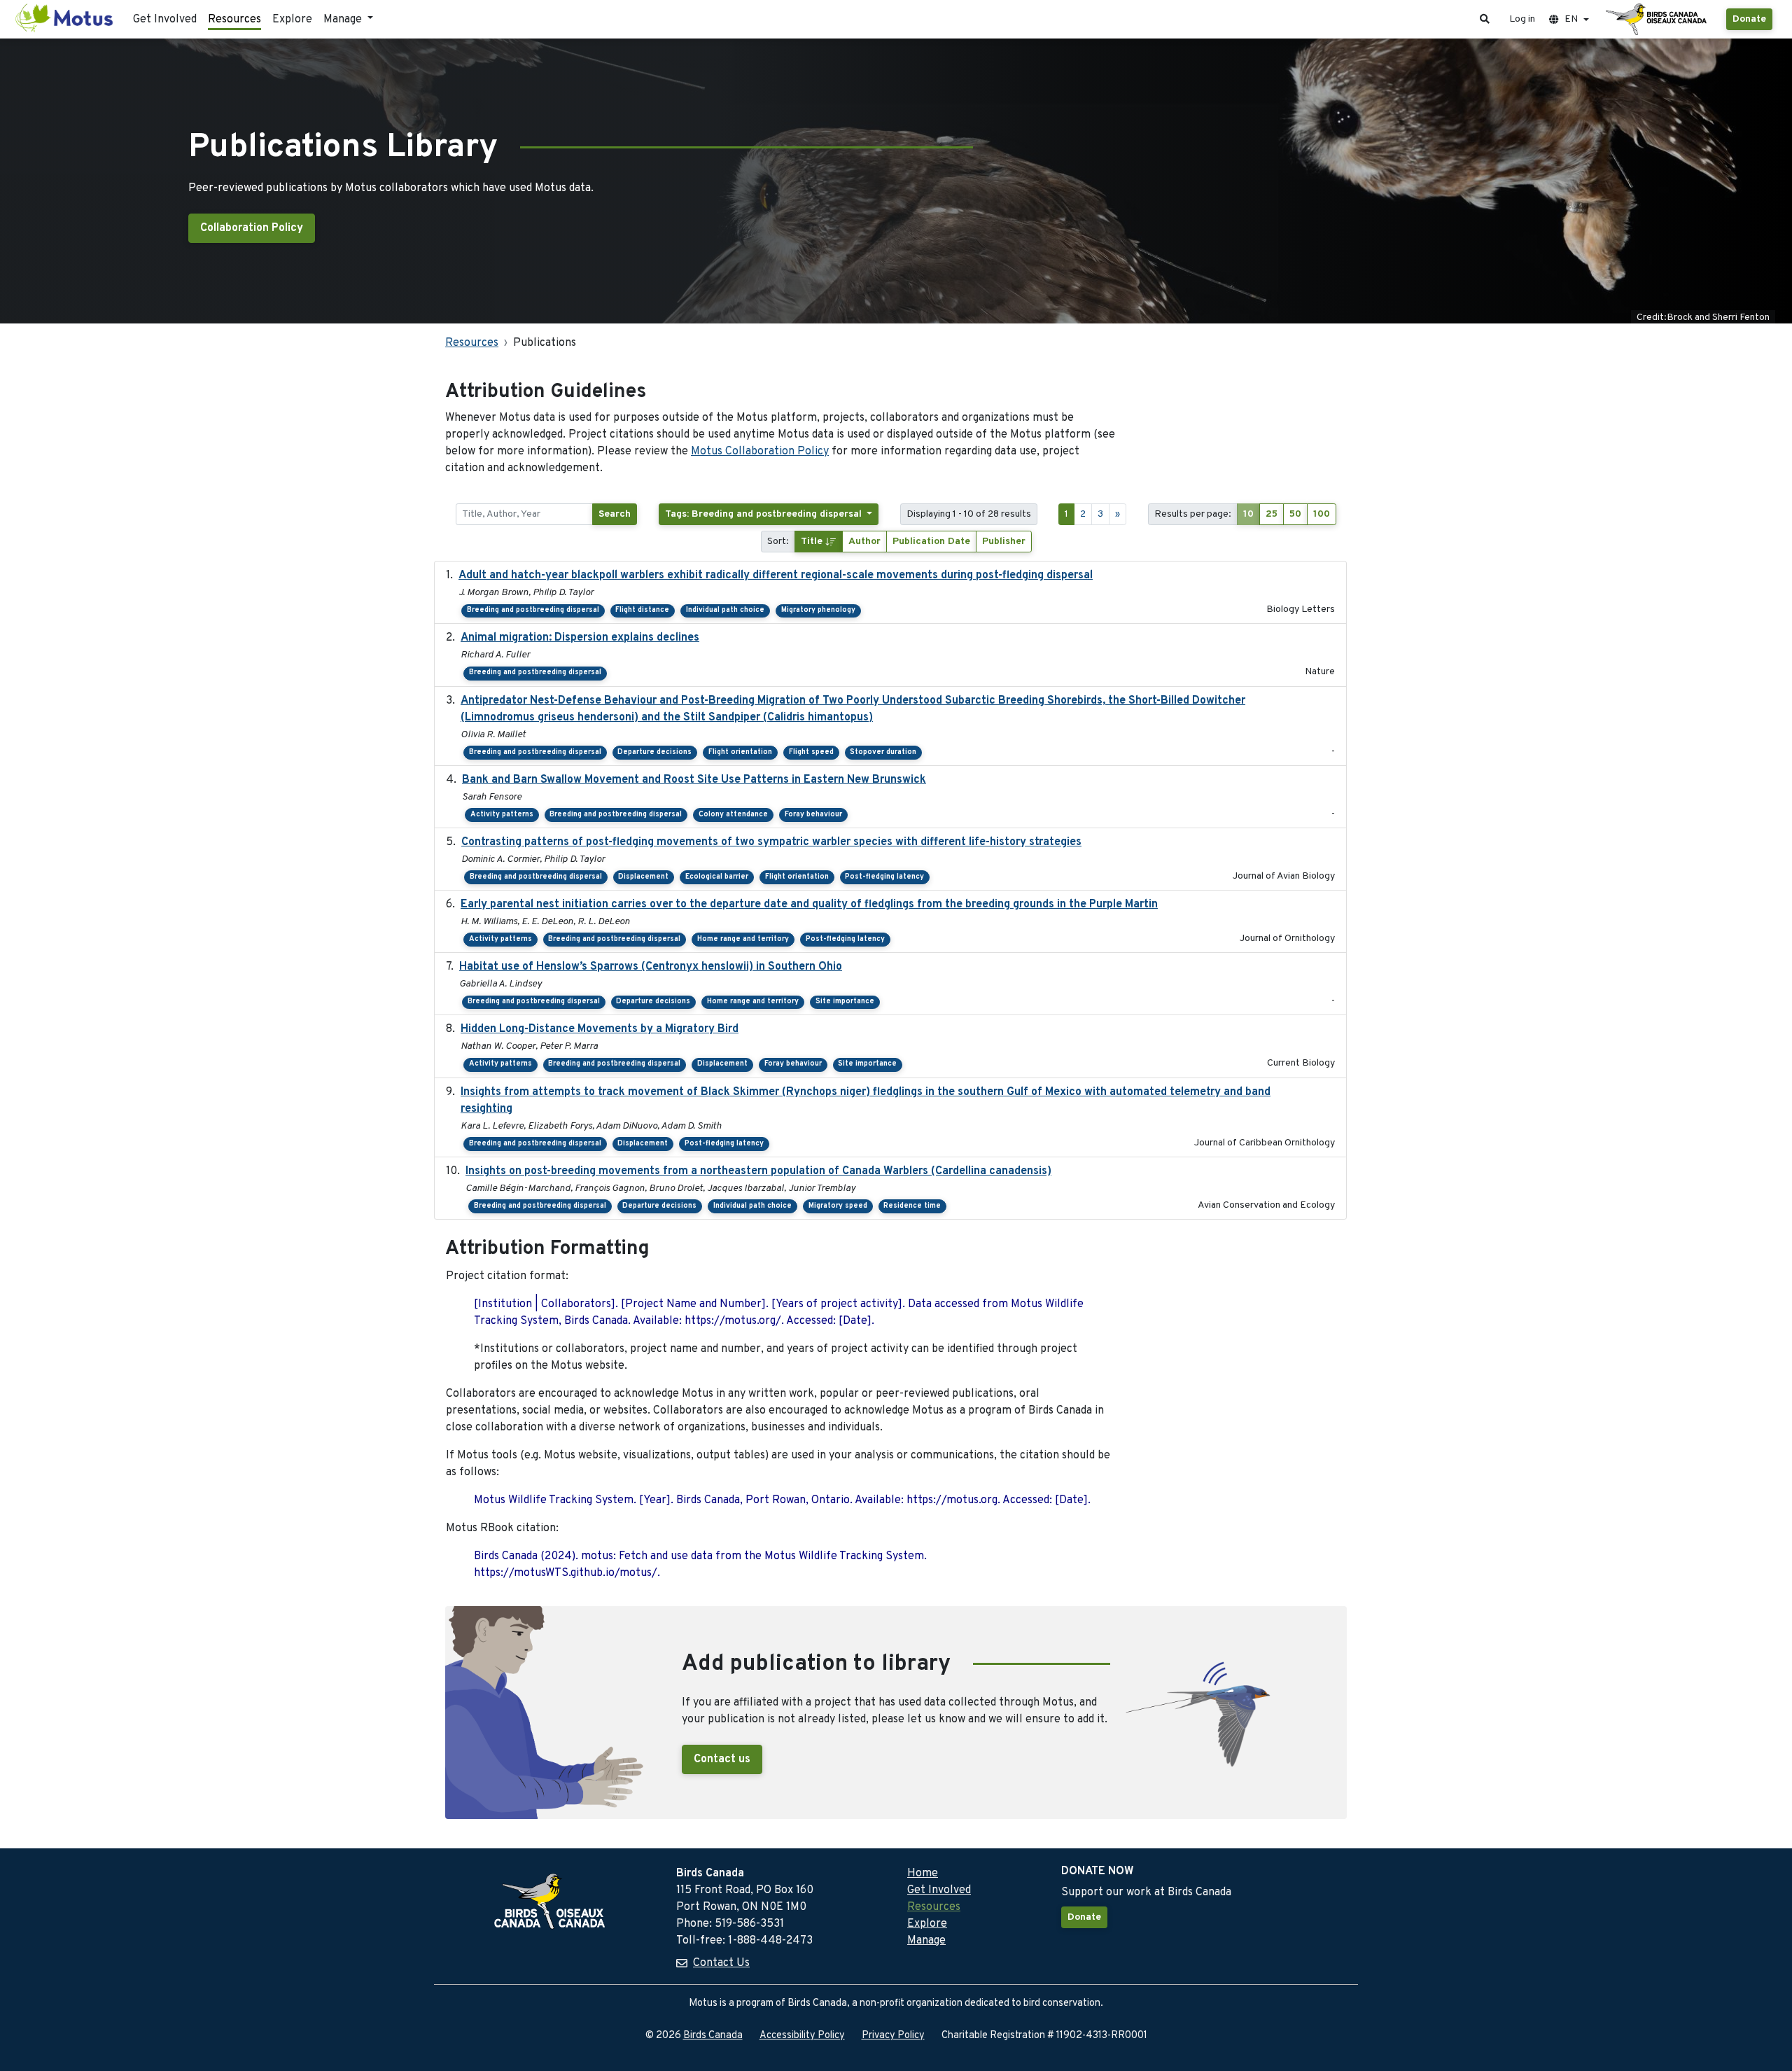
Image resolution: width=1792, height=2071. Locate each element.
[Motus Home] (65, 19)
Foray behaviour (813, 815)
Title (813, 542)
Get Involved (165, 20)
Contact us (722, 1759)
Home (923, 1874)
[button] (1485, 19)
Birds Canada (713, 2036)
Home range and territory (743, 939)
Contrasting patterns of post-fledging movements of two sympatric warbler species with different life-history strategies (771, 842)
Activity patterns (502, 815)
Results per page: (1193, 514)
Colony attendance (733, 815)
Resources (234, 20)
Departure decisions (654, 752)
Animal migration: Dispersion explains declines (580, 638)
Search (615, 514)
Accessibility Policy (802, 2036)
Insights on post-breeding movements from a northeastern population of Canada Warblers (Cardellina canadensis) (758, 1171)
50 (1295, 514)
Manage (926, 1941)
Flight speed (811, 752)
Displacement (643, 877)
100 (1322, 514)
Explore (292, 20)
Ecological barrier (717, 877)
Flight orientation (740, 752)
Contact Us (721, 1963)
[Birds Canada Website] (1658, 20)
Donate (1749, 19)
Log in (1522, 19)
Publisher (1004, 542)
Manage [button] (344, 20)
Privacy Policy (893, 2036)
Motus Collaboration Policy (760, 452)
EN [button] (1571, 19)
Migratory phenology (818, 610)
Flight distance (642, 610)
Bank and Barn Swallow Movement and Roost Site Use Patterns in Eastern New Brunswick (694, 780)
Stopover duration (883, 752)
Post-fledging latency (884, 877)
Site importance (845, 1002)
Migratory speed (838, 1206)
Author (864, 542)
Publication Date (931, 542)
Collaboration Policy (252, 228)
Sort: (778, 542)
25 (1272, 514)
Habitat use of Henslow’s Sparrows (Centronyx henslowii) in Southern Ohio (651, 967)
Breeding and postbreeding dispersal (533, 610)
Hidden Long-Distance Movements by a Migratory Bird (600, 1029)
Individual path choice (725, 610)
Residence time (912, 1206)
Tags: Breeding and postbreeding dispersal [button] (765, 514)
